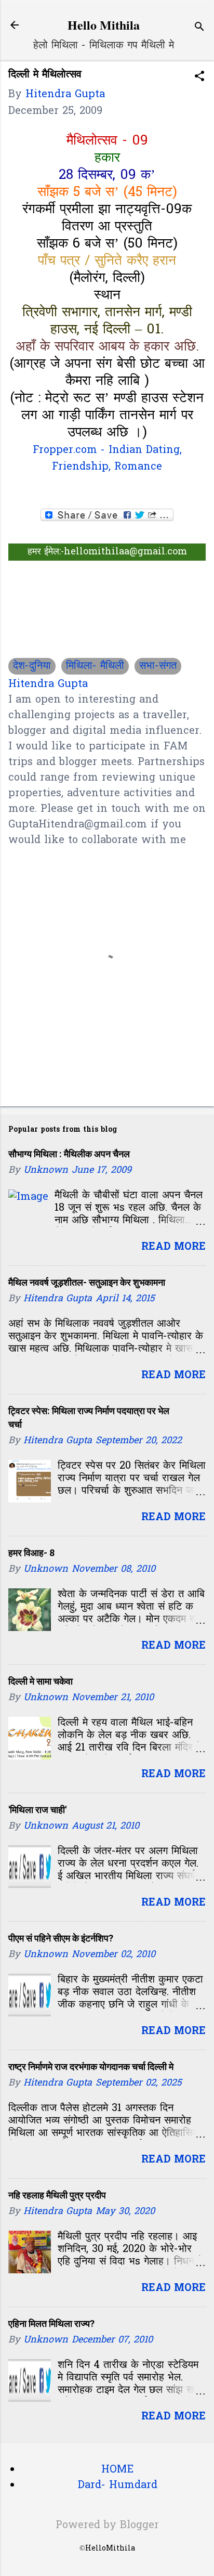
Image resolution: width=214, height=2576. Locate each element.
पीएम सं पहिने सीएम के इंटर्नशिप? (61, 1938)
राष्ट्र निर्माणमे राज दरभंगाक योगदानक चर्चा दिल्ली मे (91, 2067)
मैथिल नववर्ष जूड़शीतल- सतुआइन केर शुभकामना (87, 1282)
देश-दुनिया (32, 666)
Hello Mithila (104, 25)
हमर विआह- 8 (31, 1553)
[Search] (199, 28)
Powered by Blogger (107, 2526)
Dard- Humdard (118, 2486)
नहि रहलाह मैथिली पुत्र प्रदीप (57, 2195)
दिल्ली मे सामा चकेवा (41, 1681)
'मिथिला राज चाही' (37, 1810)
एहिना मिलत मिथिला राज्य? (51, 2323)
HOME (117, 2470)
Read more (173, 1247)
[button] (199, 78)
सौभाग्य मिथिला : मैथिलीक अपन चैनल (69, 1154)
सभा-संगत (158, 666)
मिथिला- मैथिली (95, 666)
